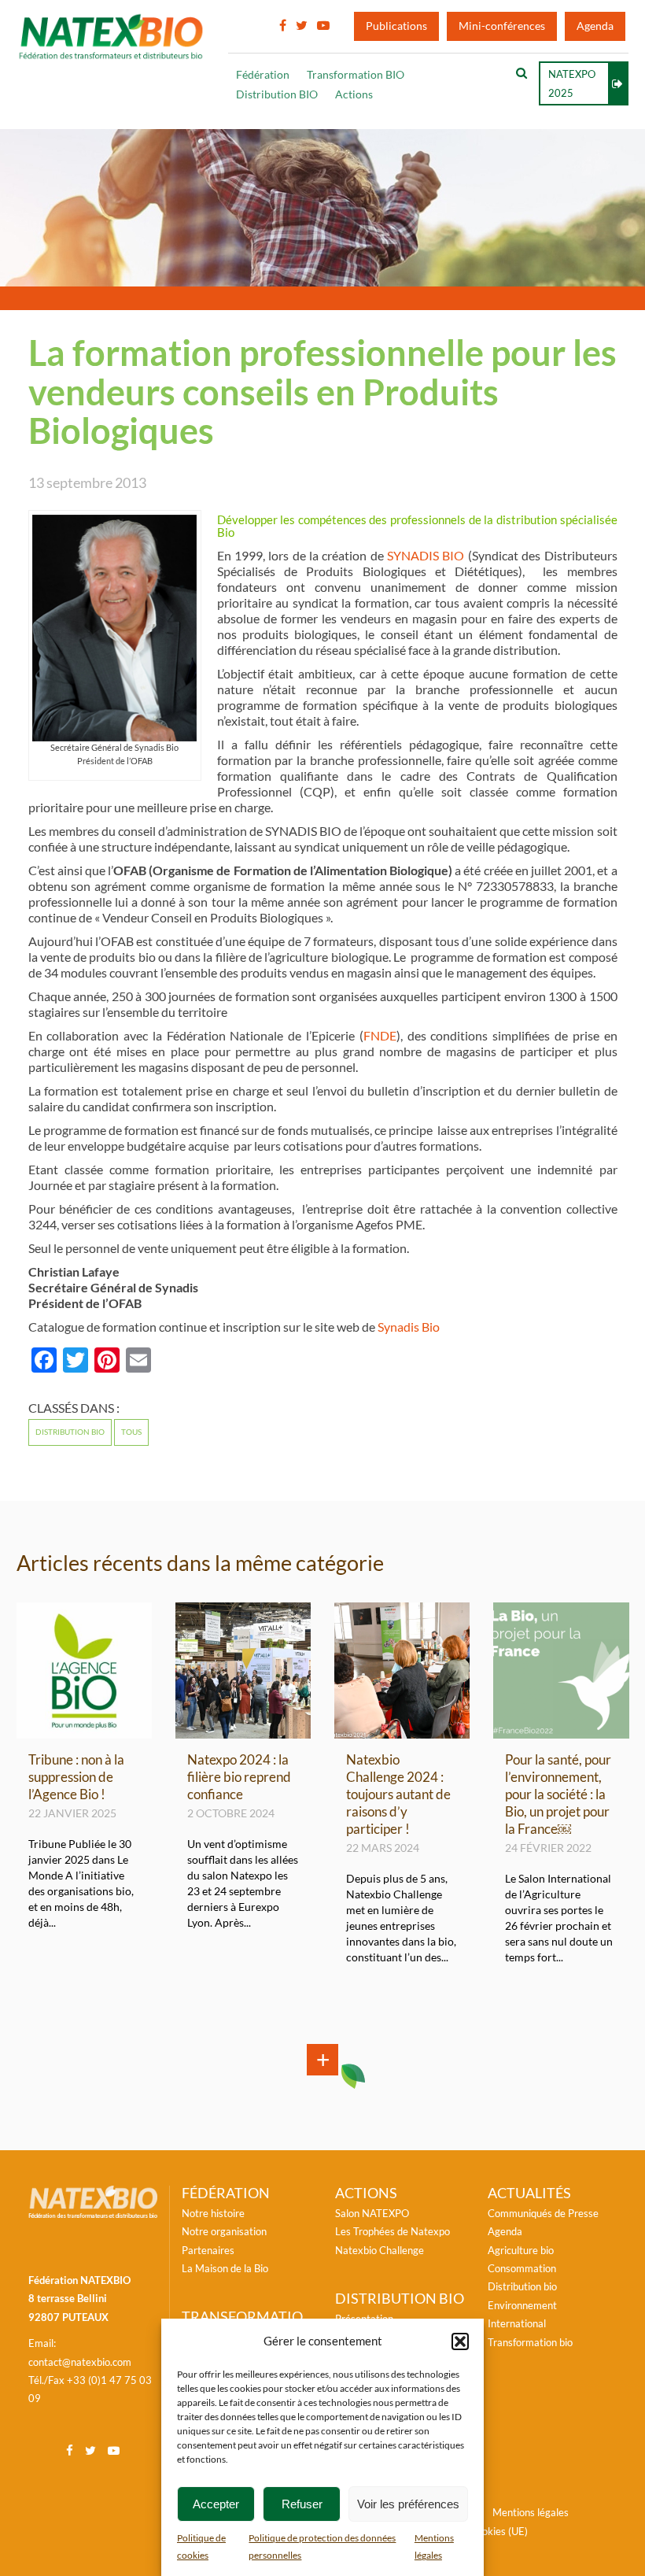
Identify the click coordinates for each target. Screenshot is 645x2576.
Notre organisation (224, 2231)
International (517, 2323)
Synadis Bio (409, 1327)
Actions (354, 94)
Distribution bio (70, 1432)
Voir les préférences (408, 2504)
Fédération (263, 75)
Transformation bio (530, 2342)
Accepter (216, 2504)
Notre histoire (213, 2213)
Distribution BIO (277, 94)
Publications (396, 26)
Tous (131, 1432)
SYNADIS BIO (426, 556)
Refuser (302, 2504)
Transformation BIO (356, 75)
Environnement (522, 2305)
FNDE (380, 1036)
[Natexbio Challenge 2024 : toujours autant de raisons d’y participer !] (402, 1732)
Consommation (522, 2268)
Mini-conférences (502, 26)
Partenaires (208, 2250)
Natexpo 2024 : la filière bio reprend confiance (239, 1777)
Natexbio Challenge (380, 2250)
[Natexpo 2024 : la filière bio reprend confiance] (243, 1732)
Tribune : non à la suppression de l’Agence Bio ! (76, 1777)
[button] (460, 2341)
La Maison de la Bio (225, 2268)
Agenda (595, 26)
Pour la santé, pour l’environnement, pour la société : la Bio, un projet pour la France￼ (558, 1794)
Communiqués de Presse (543, 2213)
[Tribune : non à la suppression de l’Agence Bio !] (84, 1732)
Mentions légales (531, 2512)
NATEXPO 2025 (572, 83)
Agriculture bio (521, 2250)
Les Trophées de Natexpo (393, 2231)
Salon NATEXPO (372, 2213)
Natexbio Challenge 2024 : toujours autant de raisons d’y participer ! (398, 1794)
